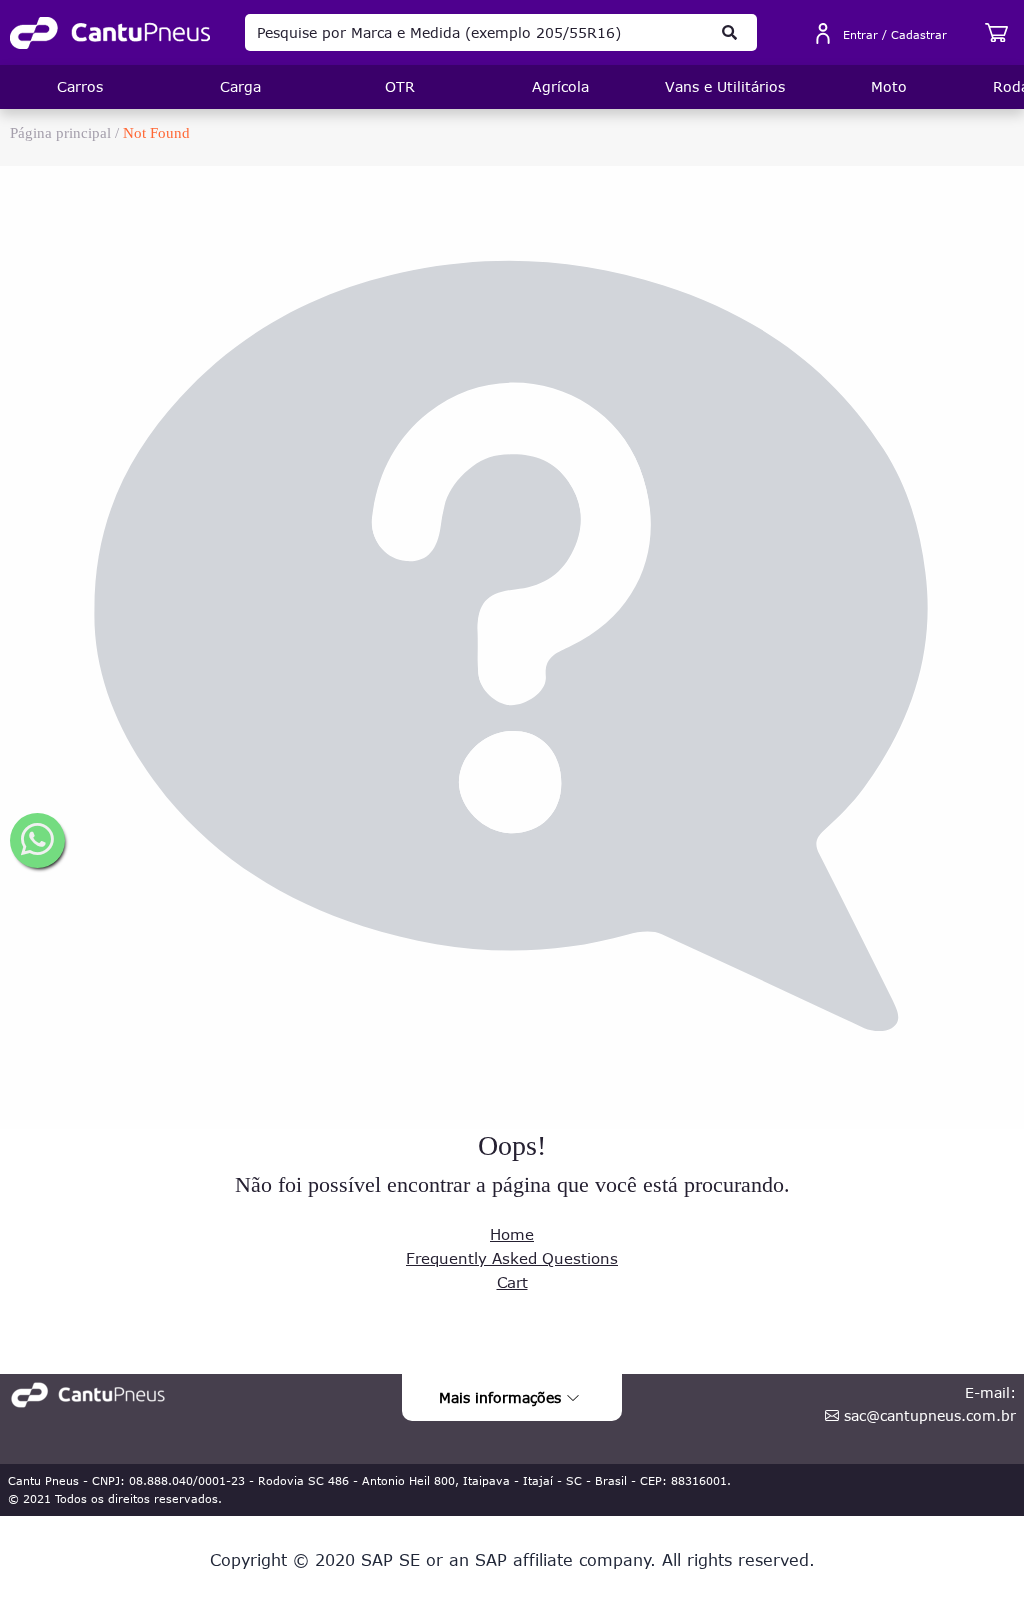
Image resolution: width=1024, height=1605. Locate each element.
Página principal (60, 133)
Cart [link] (512, 1282)
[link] (110, 33)
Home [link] (512, 1234)
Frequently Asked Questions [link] (512, 1258)
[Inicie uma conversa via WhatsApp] (37, 840)
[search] (729, 32)
